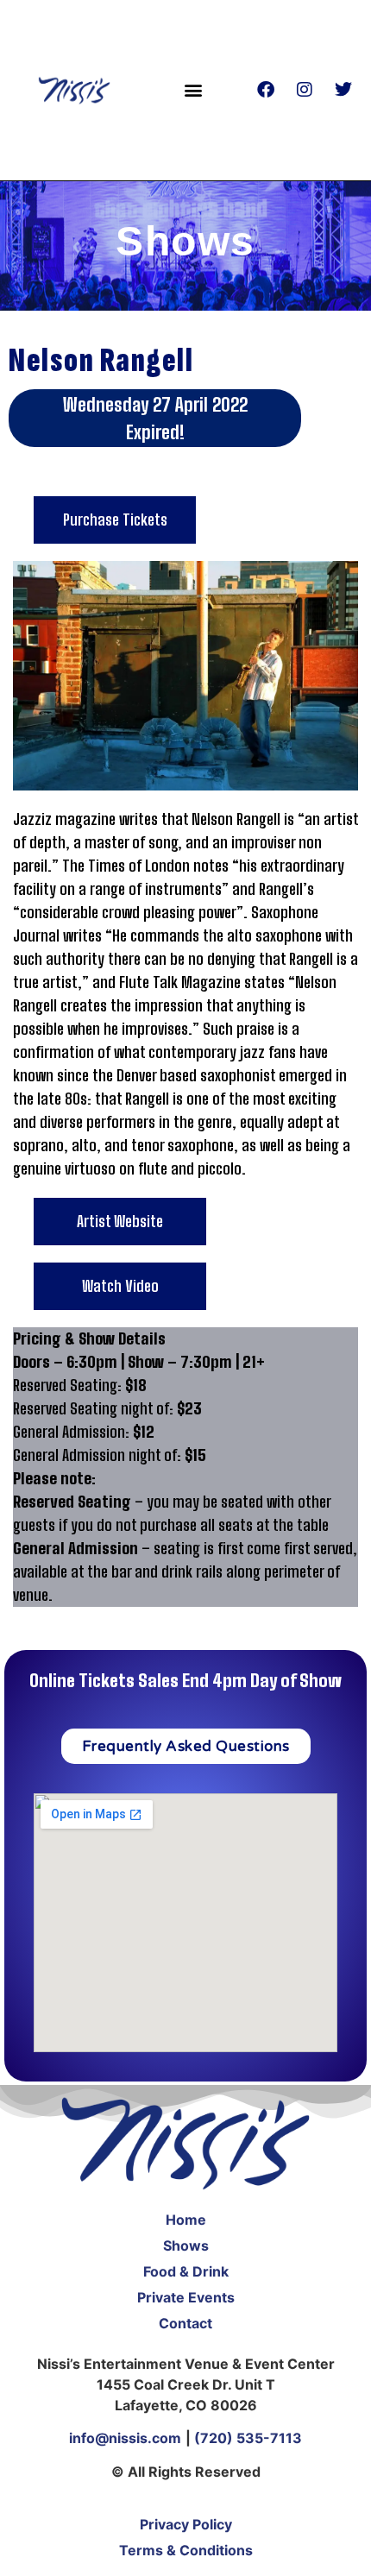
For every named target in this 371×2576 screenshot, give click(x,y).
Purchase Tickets (115, 520)
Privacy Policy (186, 2524)
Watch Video (120, 1286)
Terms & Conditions (186, 2550)
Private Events (186, 2297)
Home (186, 2220)
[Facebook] (266, 90)
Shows (186, 2245)
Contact (185, 2323)
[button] (193, 90)
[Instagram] (305, 90)
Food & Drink (186, 2271)
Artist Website (120, 1221)
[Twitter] (343, 90)
